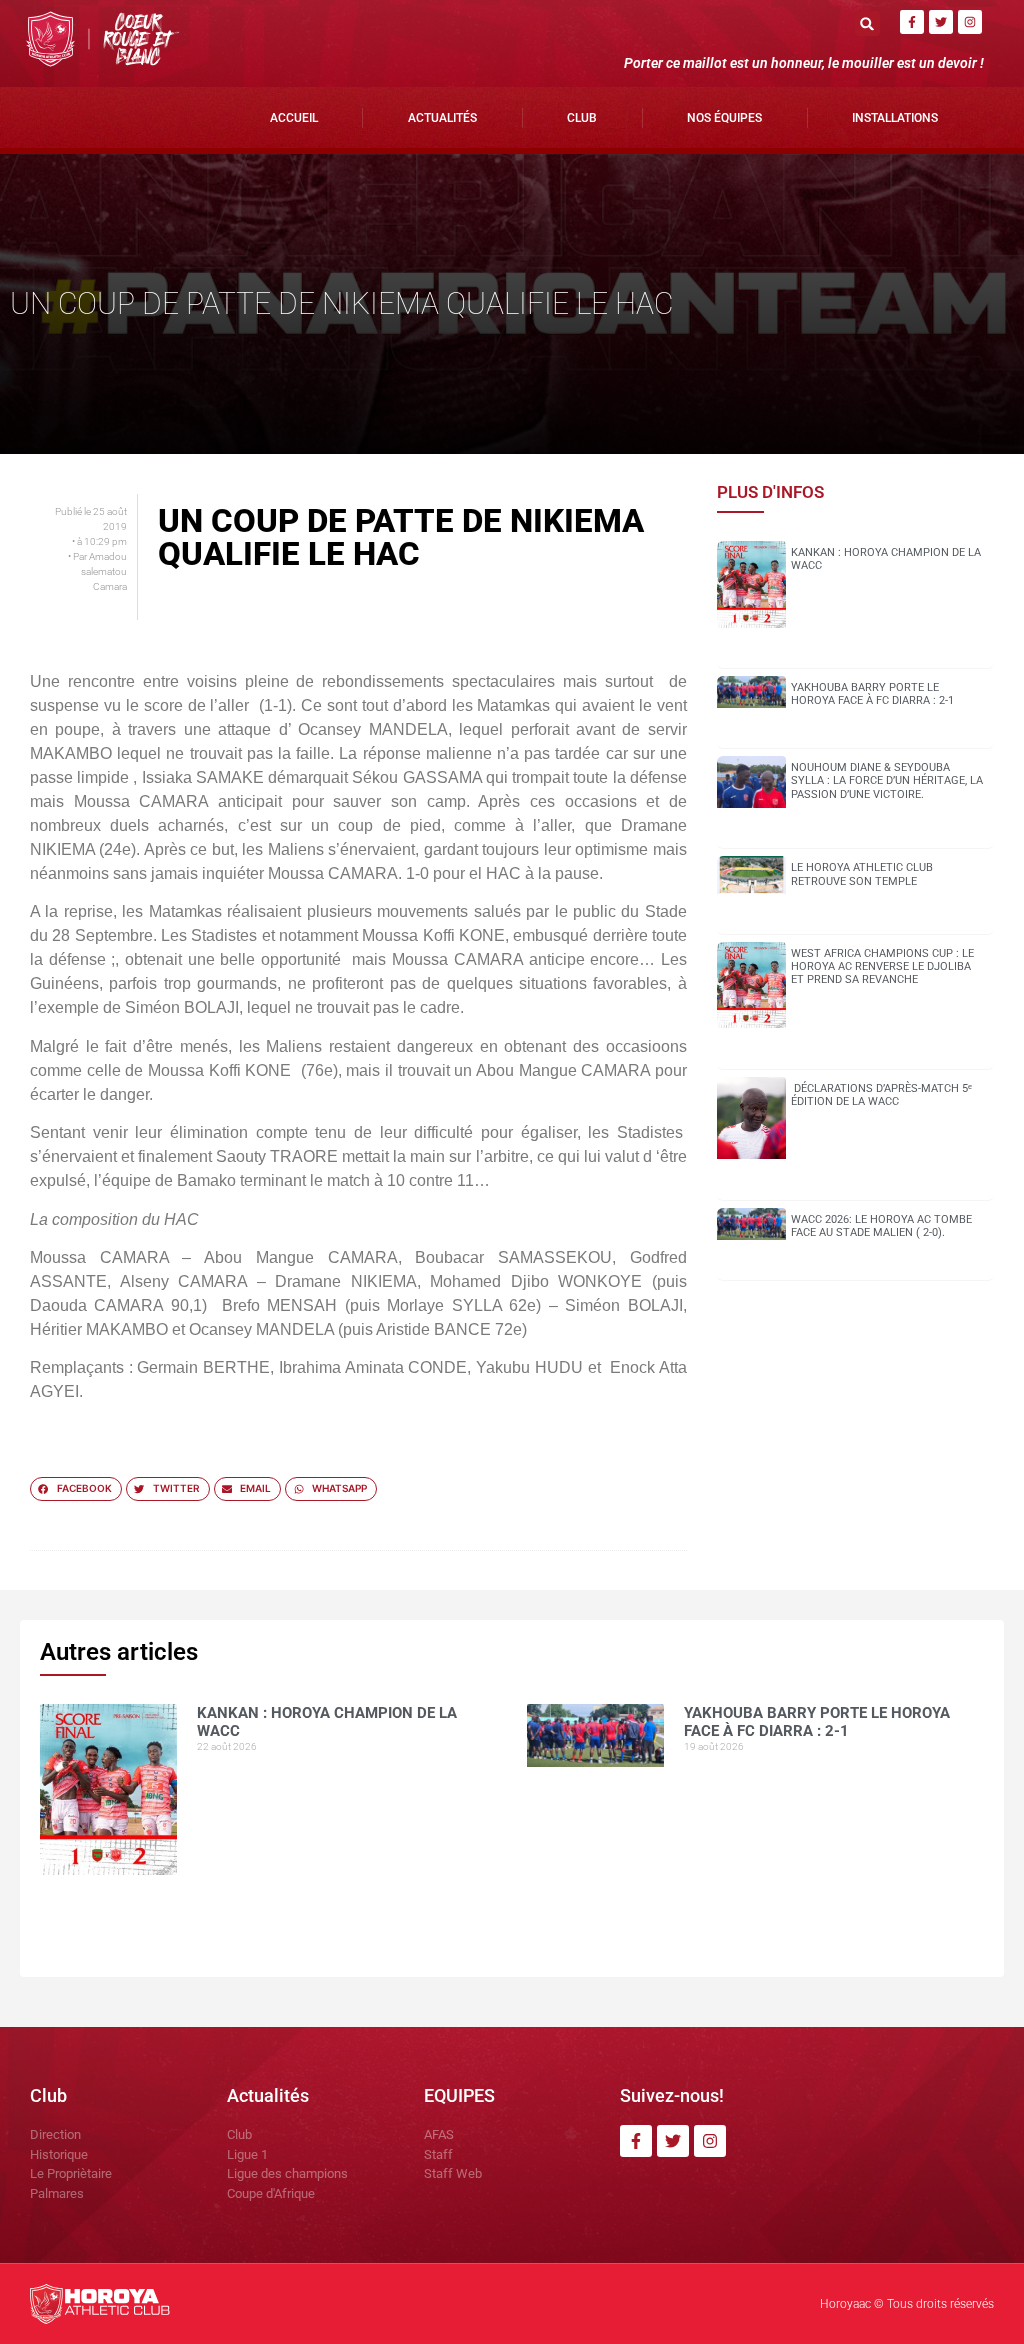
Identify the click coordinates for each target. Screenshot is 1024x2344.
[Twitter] (941, 22)
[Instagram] (970, 22)
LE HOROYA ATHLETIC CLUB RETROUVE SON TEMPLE (862, 874)
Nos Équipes (724, 118)
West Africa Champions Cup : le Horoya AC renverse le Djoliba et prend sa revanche (882, 966)
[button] (867, 23)
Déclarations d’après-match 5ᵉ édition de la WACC (881, 1095)
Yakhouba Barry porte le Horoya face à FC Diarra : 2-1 (872, 694)
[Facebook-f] (912, 22)
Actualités (442, 118)
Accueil (294, 118)
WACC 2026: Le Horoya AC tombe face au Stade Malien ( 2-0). (881, 1226)
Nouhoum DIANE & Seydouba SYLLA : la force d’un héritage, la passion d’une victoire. (887, 780)
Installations (895, 118)
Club (582, 118)
